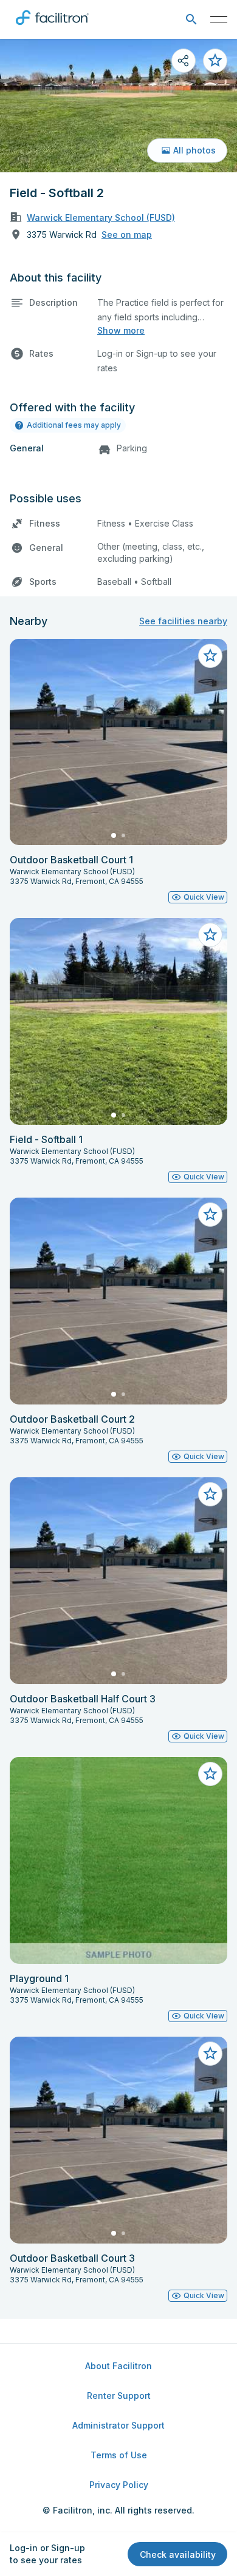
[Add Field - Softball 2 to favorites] (215, 61)
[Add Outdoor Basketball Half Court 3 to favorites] (210, 1494)
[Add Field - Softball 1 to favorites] (210, 935)
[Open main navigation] (219, 19)
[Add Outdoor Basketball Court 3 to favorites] (210, 2054)
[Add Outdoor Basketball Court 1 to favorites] (210, 656)
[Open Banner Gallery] (118, 106)
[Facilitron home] (52, 27)
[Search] (191, 20)
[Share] (184, 61)
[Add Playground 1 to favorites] (210, 1774)
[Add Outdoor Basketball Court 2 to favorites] (210, 1215)
